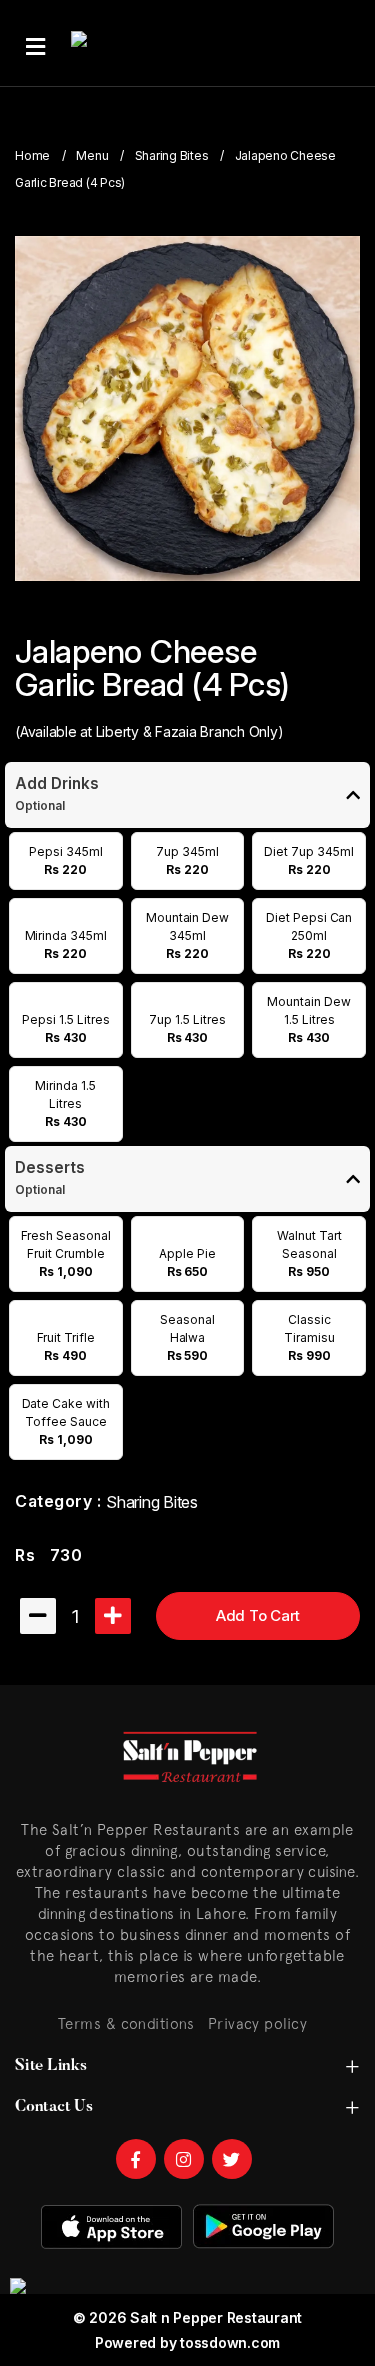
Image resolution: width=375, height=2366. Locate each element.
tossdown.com (230, 2342)
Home (32, 155)
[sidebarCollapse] (35, 43)
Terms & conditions (126, 2023)
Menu (92, 155)
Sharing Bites (172, 155)
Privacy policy (257, 2023)
